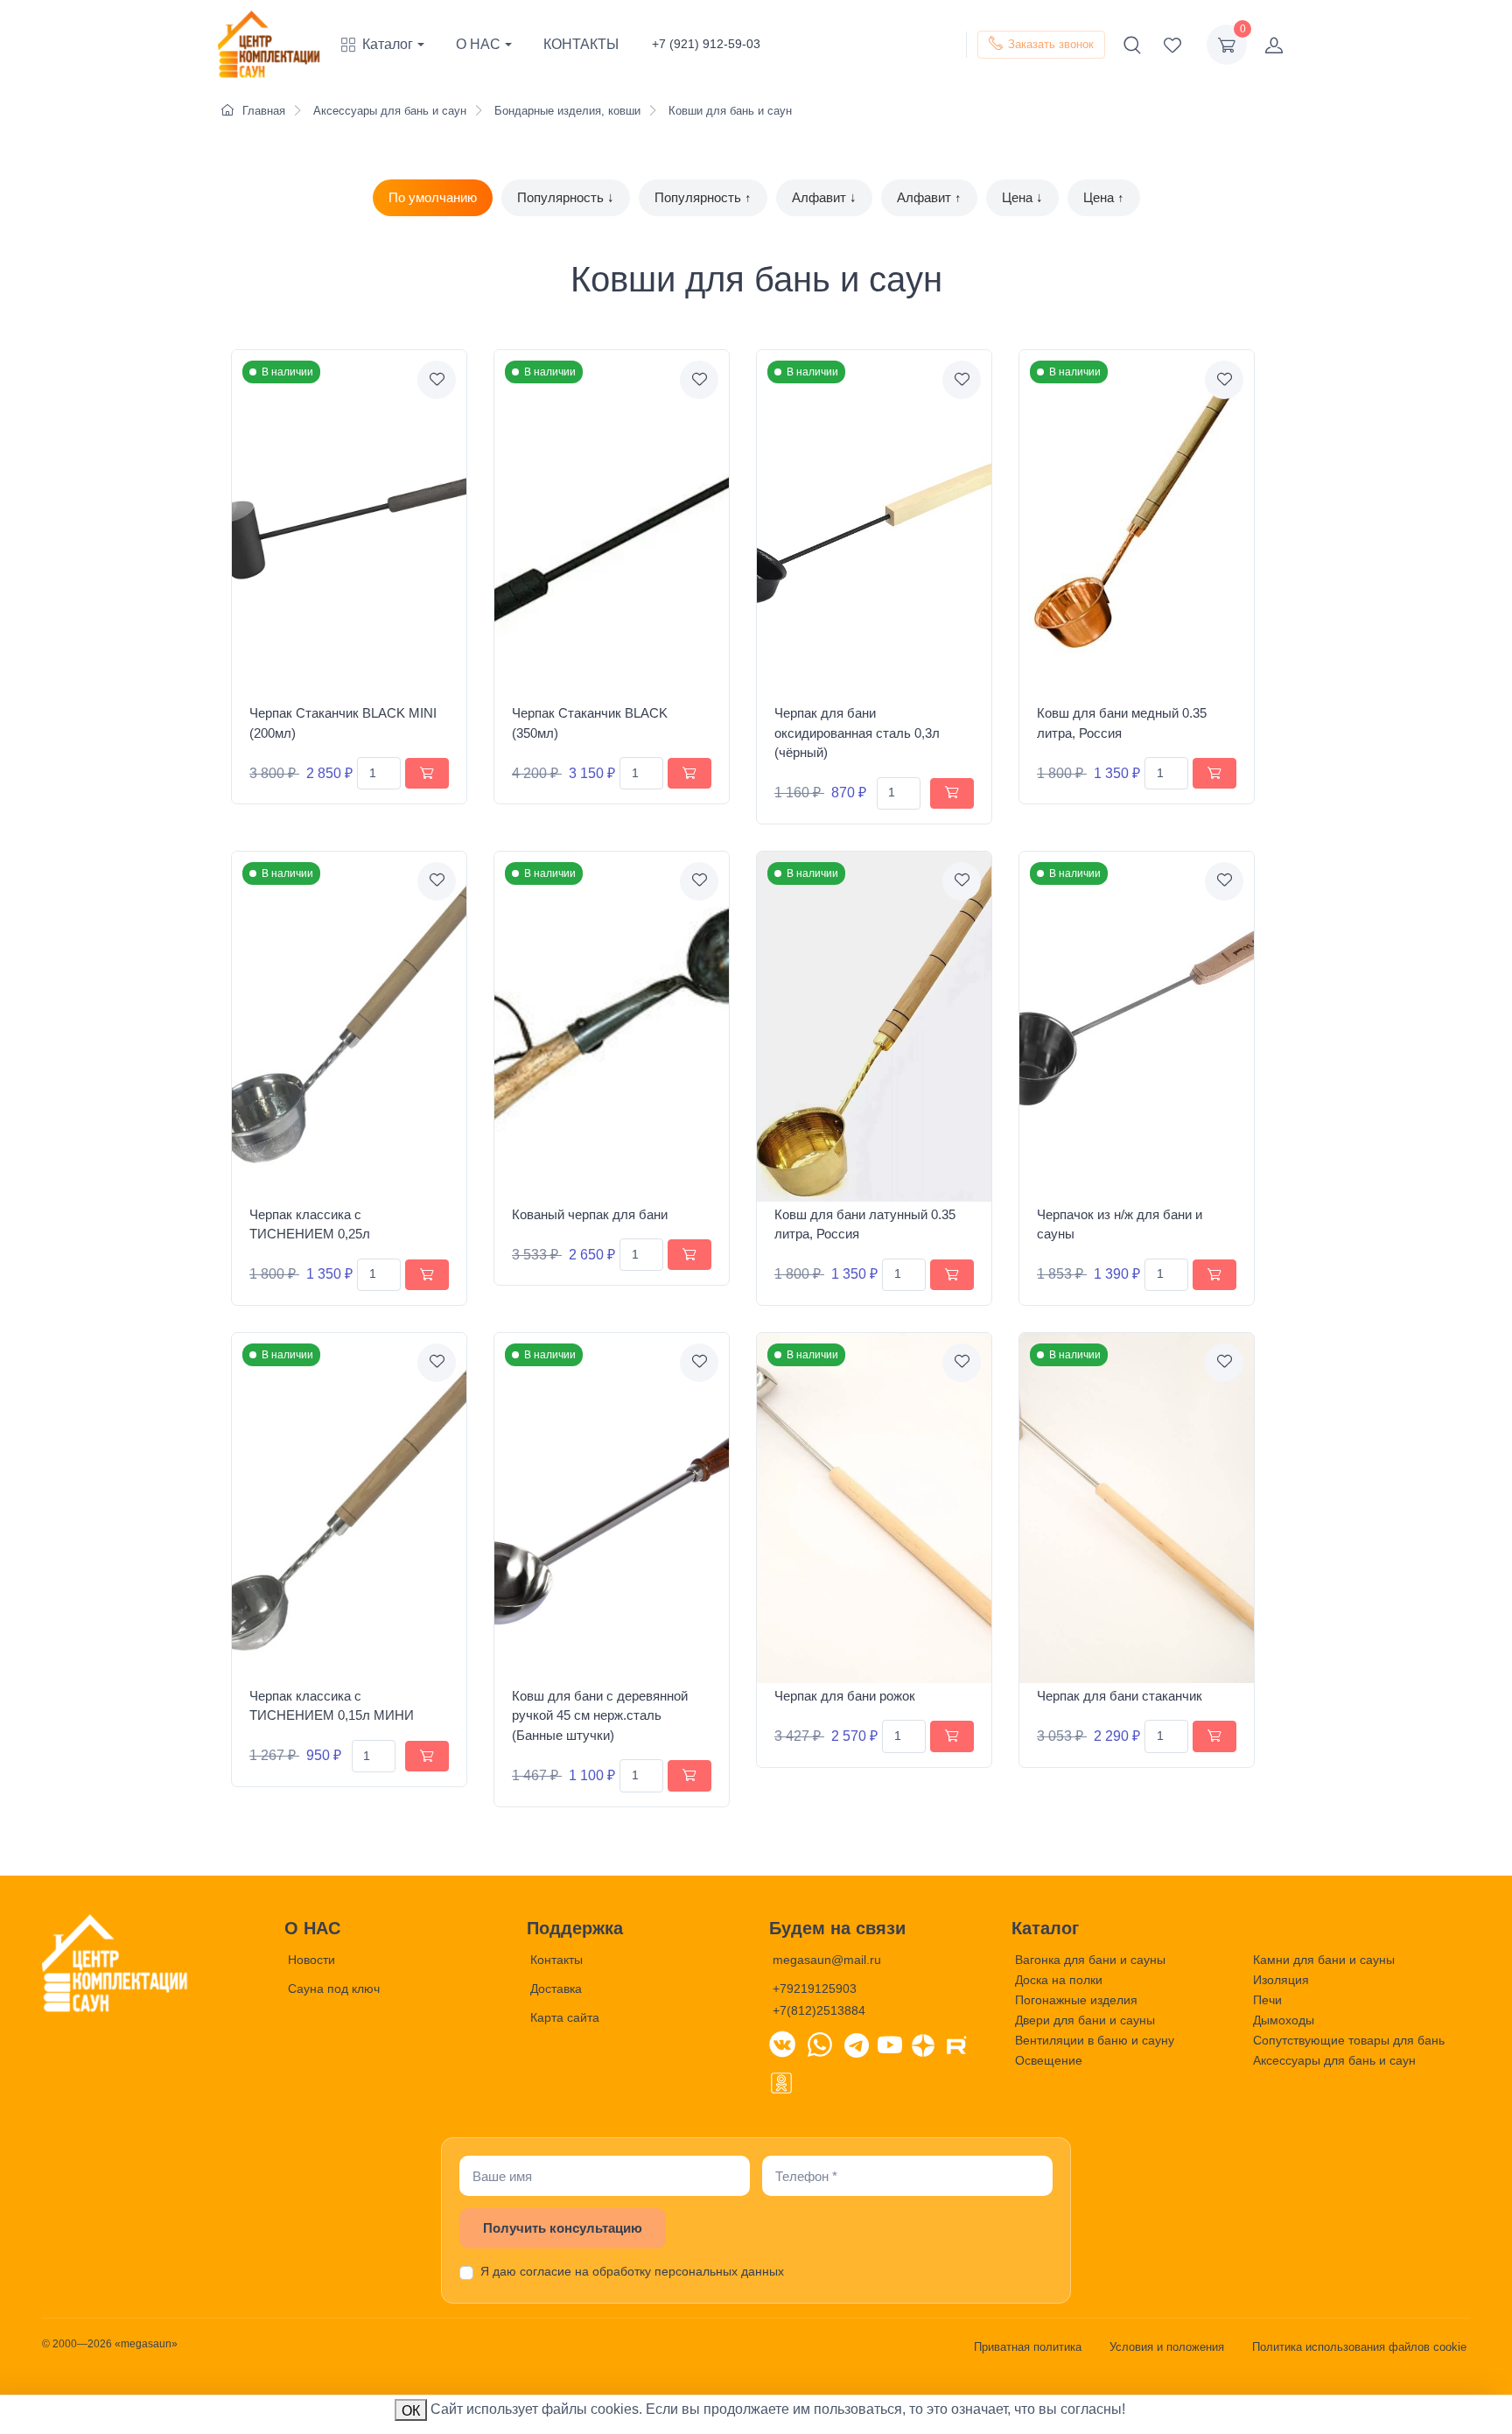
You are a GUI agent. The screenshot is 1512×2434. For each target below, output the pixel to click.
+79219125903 (815, 1989)
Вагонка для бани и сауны (1090, 1960)
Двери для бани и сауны (1085, 2020)
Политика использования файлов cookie (1359, 2347)
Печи (1267, 2000)
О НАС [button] (478, 44)
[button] (391, 45)
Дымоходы (1284, 2020)
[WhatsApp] (820, 2044)
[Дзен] (923, 2044)
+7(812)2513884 (819, 2010)
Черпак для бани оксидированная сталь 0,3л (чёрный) (857, 733)
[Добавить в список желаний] (437, 380)
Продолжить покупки (1377, 2398)
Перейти (1278, 2398)
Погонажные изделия (1076, 2000)
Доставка (556, 1989)
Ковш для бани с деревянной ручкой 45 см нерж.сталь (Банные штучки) (600, 1715)
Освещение (1049, 2060)
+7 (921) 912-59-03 (706, 44)
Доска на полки (1059, 1980)
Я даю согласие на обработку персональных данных (632, 2271)
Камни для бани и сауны (1324, 1960)
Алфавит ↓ (824, 197)
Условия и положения (1167, 2347)
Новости (311, 1960)
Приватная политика (1028, 2347)
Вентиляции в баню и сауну (1095, 2040)
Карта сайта (565, 2017)
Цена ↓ (1022, 197)
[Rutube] (956, 2044)
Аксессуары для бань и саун (1334, 2060)
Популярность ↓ (566, 197)
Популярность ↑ (703, 197)
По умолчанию (433, 197)
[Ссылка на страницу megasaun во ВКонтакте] (782, 2044)
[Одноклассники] (781, 2081)
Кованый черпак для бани (590, 1214)
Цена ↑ (1104, 197)
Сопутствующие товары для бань (1349, 2040)
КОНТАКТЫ (581, 44)
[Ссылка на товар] (349, 525)
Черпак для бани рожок (845, 1696)
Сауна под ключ (334, 1989)
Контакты (556, 1960)
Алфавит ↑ (929, 197)
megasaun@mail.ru (827, 1960)
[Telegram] (857, 2044)
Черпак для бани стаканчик (1120, 1696)
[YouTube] (890, 2044)
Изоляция (1281, 1980)
